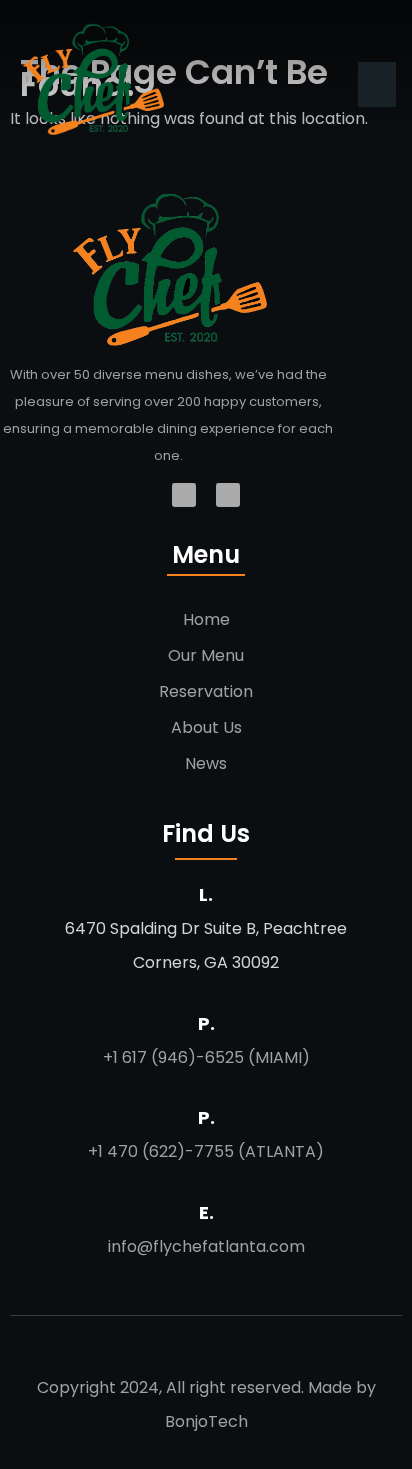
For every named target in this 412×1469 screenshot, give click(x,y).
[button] (377, 84)
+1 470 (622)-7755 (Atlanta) (206, 1151)
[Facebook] (184, 495)
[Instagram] (228, 495)
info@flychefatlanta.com (206, 1246)
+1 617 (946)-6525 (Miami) (206, 1057)
